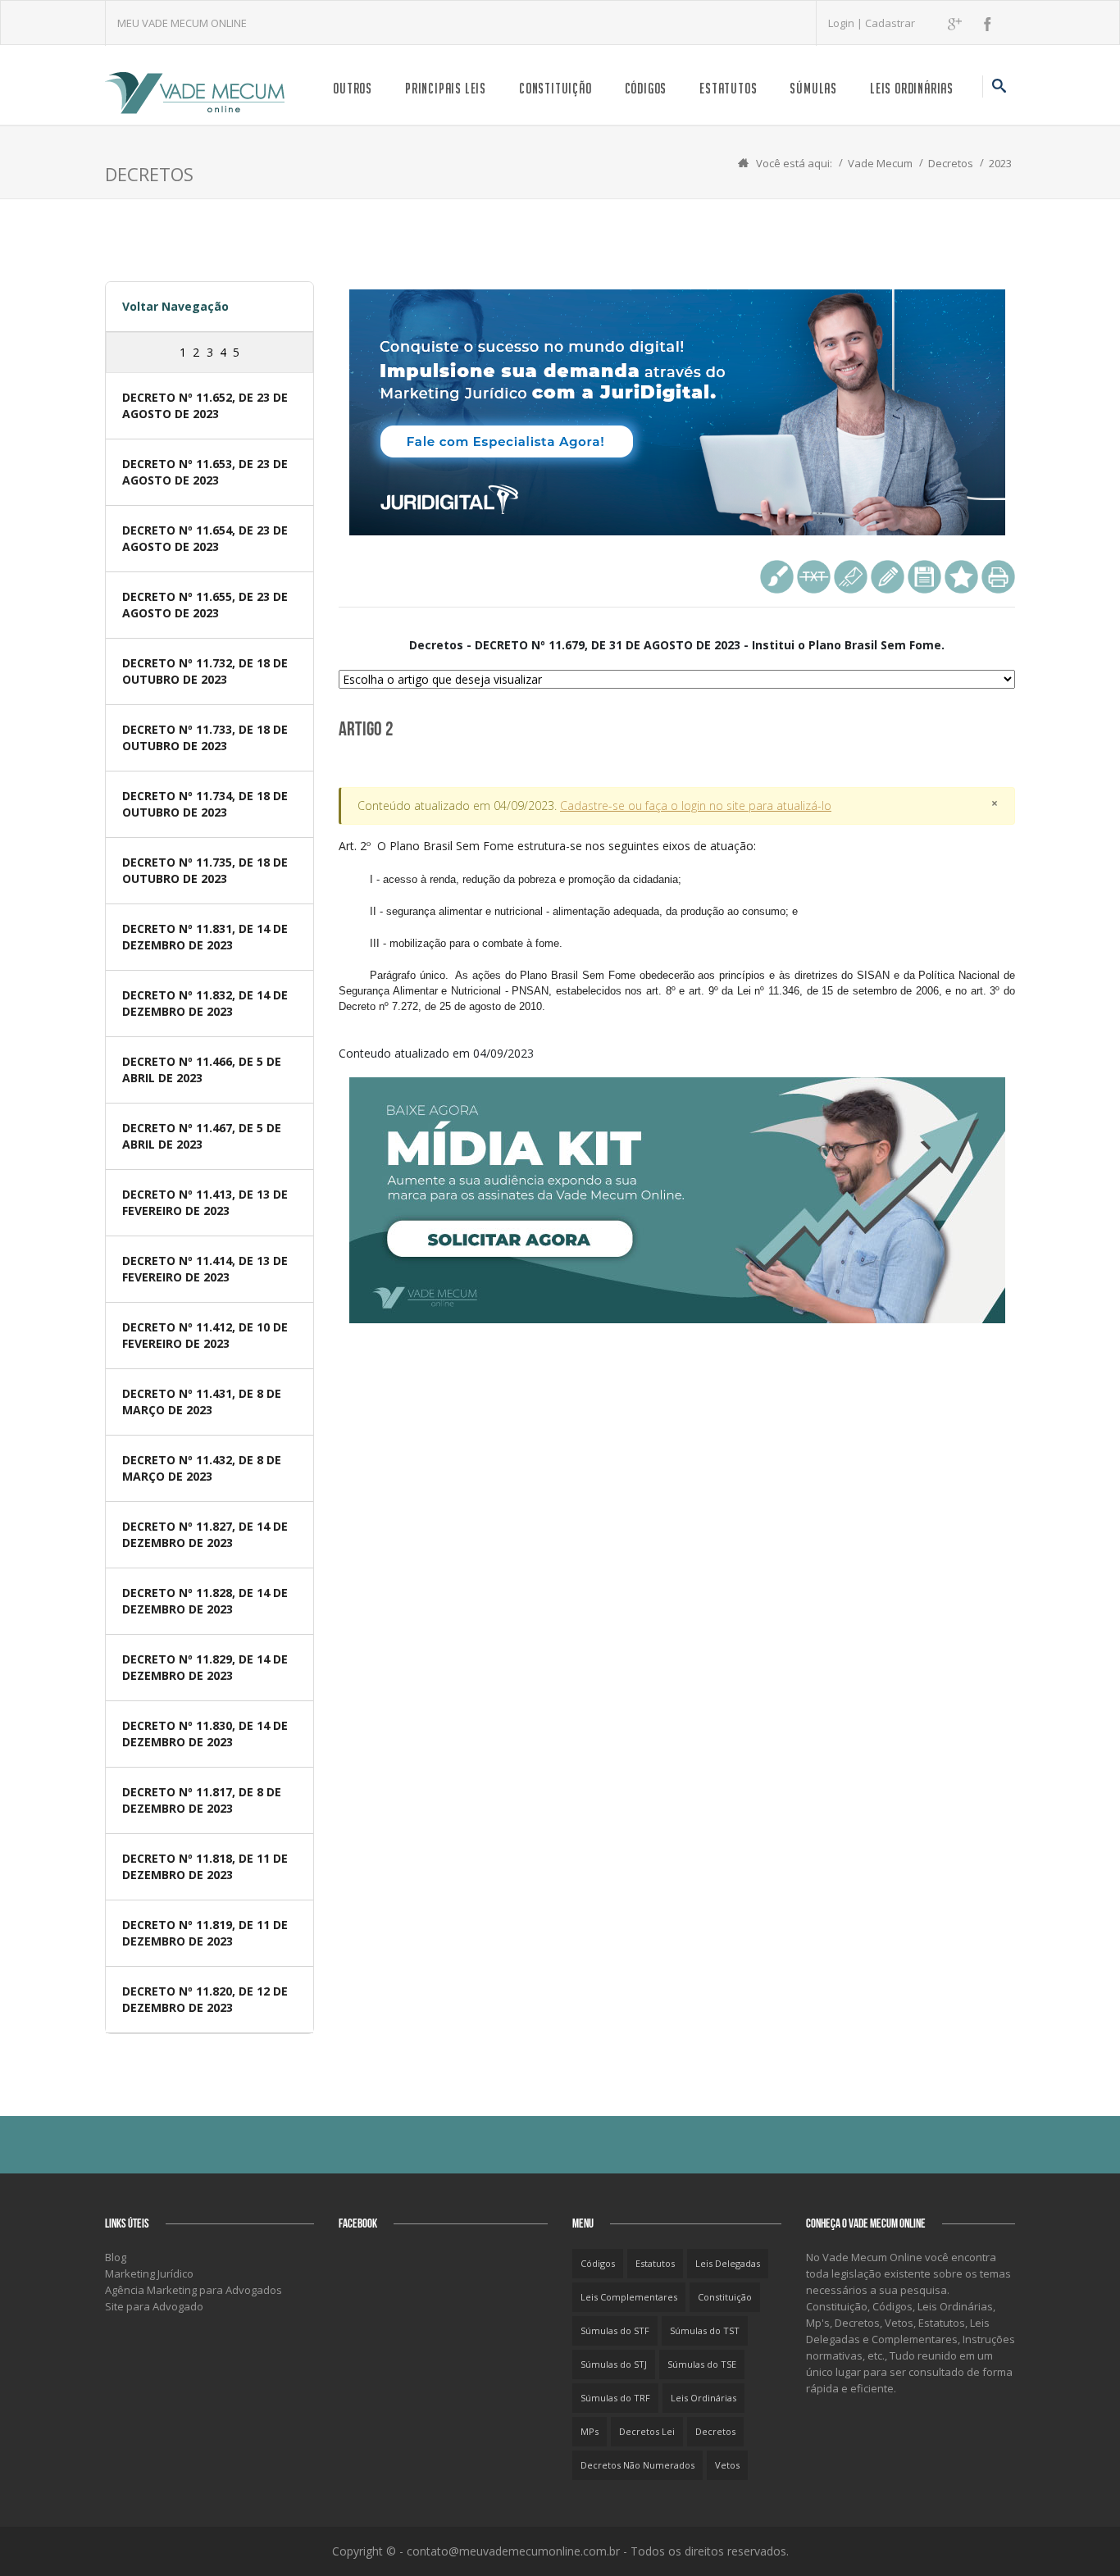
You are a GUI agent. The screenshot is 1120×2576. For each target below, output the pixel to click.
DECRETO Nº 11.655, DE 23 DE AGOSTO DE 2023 (205, 605)
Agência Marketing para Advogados (193, 2290)
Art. (677, 925)
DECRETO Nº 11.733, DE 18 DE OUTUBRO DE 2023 (205, 737)
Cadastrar (890, 23)
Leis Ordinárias (912, 88)
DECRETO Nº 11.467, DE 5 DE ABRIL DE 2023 (202, 1136)
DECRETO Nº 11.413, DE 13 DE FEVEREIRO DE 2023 (205, 1202)
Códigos (646, 88)
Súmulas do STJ (614, 2364)
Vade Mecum (880, 163)
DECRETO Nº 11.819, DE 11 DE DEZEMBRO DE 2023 (205, 1933)
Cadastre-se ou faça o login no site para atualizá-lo (696, 806)
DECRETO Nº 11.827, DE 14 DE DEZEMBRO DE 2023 (205, 1534)
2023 (1000, 163)
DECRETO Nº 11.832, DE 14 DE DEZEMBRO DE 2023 (205, 1003)
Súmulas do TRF (615, 2398)
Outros (353, 88)
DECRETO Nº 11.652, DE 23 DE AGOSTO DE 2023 (205, 405)
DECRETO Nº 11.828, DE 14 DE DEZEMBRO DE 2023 (205, 1601)
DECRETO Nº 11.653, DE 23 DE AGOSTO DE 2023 (205, 472)
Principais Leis (446, 88)
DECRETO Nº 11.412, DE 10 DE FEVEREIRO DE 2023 (205, 1335)
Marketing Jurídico (149, 2273)
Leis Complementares (629, 2297)
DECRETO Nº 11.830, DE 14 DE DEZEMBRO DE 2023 (205, 1734)
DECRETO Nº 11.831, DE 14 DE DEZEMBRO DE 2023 (205, 937)
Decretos (951, 163)
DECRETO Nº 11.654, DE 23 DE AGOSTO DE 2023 (205, 538)
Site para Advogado (154, 2306)
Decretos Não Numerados (637, 2465)
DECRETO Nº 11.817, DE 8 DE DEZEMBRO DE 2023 (202, 1800)
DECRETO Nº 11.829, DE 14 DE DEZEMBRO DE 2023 (205, 1667)
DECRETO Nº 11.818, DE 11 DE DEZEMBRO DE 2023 (205, 1866)
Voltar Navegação (175, 306)
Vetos (727, 2465)
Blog (116, 2257)
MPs (590, 2431)
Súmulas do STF (615, 2330)
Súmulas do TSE (702, 2364)
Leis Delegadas (728, 2263)
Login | (847, 23)
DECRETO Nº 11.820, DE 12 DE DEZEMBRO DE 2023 (205, 1999)
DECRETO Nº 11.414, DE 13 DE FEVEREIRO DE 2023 (205, 1269)
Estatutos (728, 88)
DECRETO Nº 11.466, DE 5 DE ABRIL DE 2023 (202, 1070)
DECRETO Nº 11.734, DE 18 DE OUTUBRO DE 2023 (205, 804)
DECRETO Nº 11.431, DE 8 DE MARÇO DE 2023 (202, 1402)
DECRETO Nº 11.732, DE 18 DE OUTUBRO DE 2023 (205, 671)
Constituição (555, 88)
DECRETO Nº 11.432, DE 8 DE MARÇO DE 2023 (202, 1468)
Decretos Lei (647, 2431)
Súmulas (813, 88)
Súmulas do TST (705, 2330)
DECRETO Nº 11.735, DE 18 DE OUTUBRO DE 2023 (205, 870)
